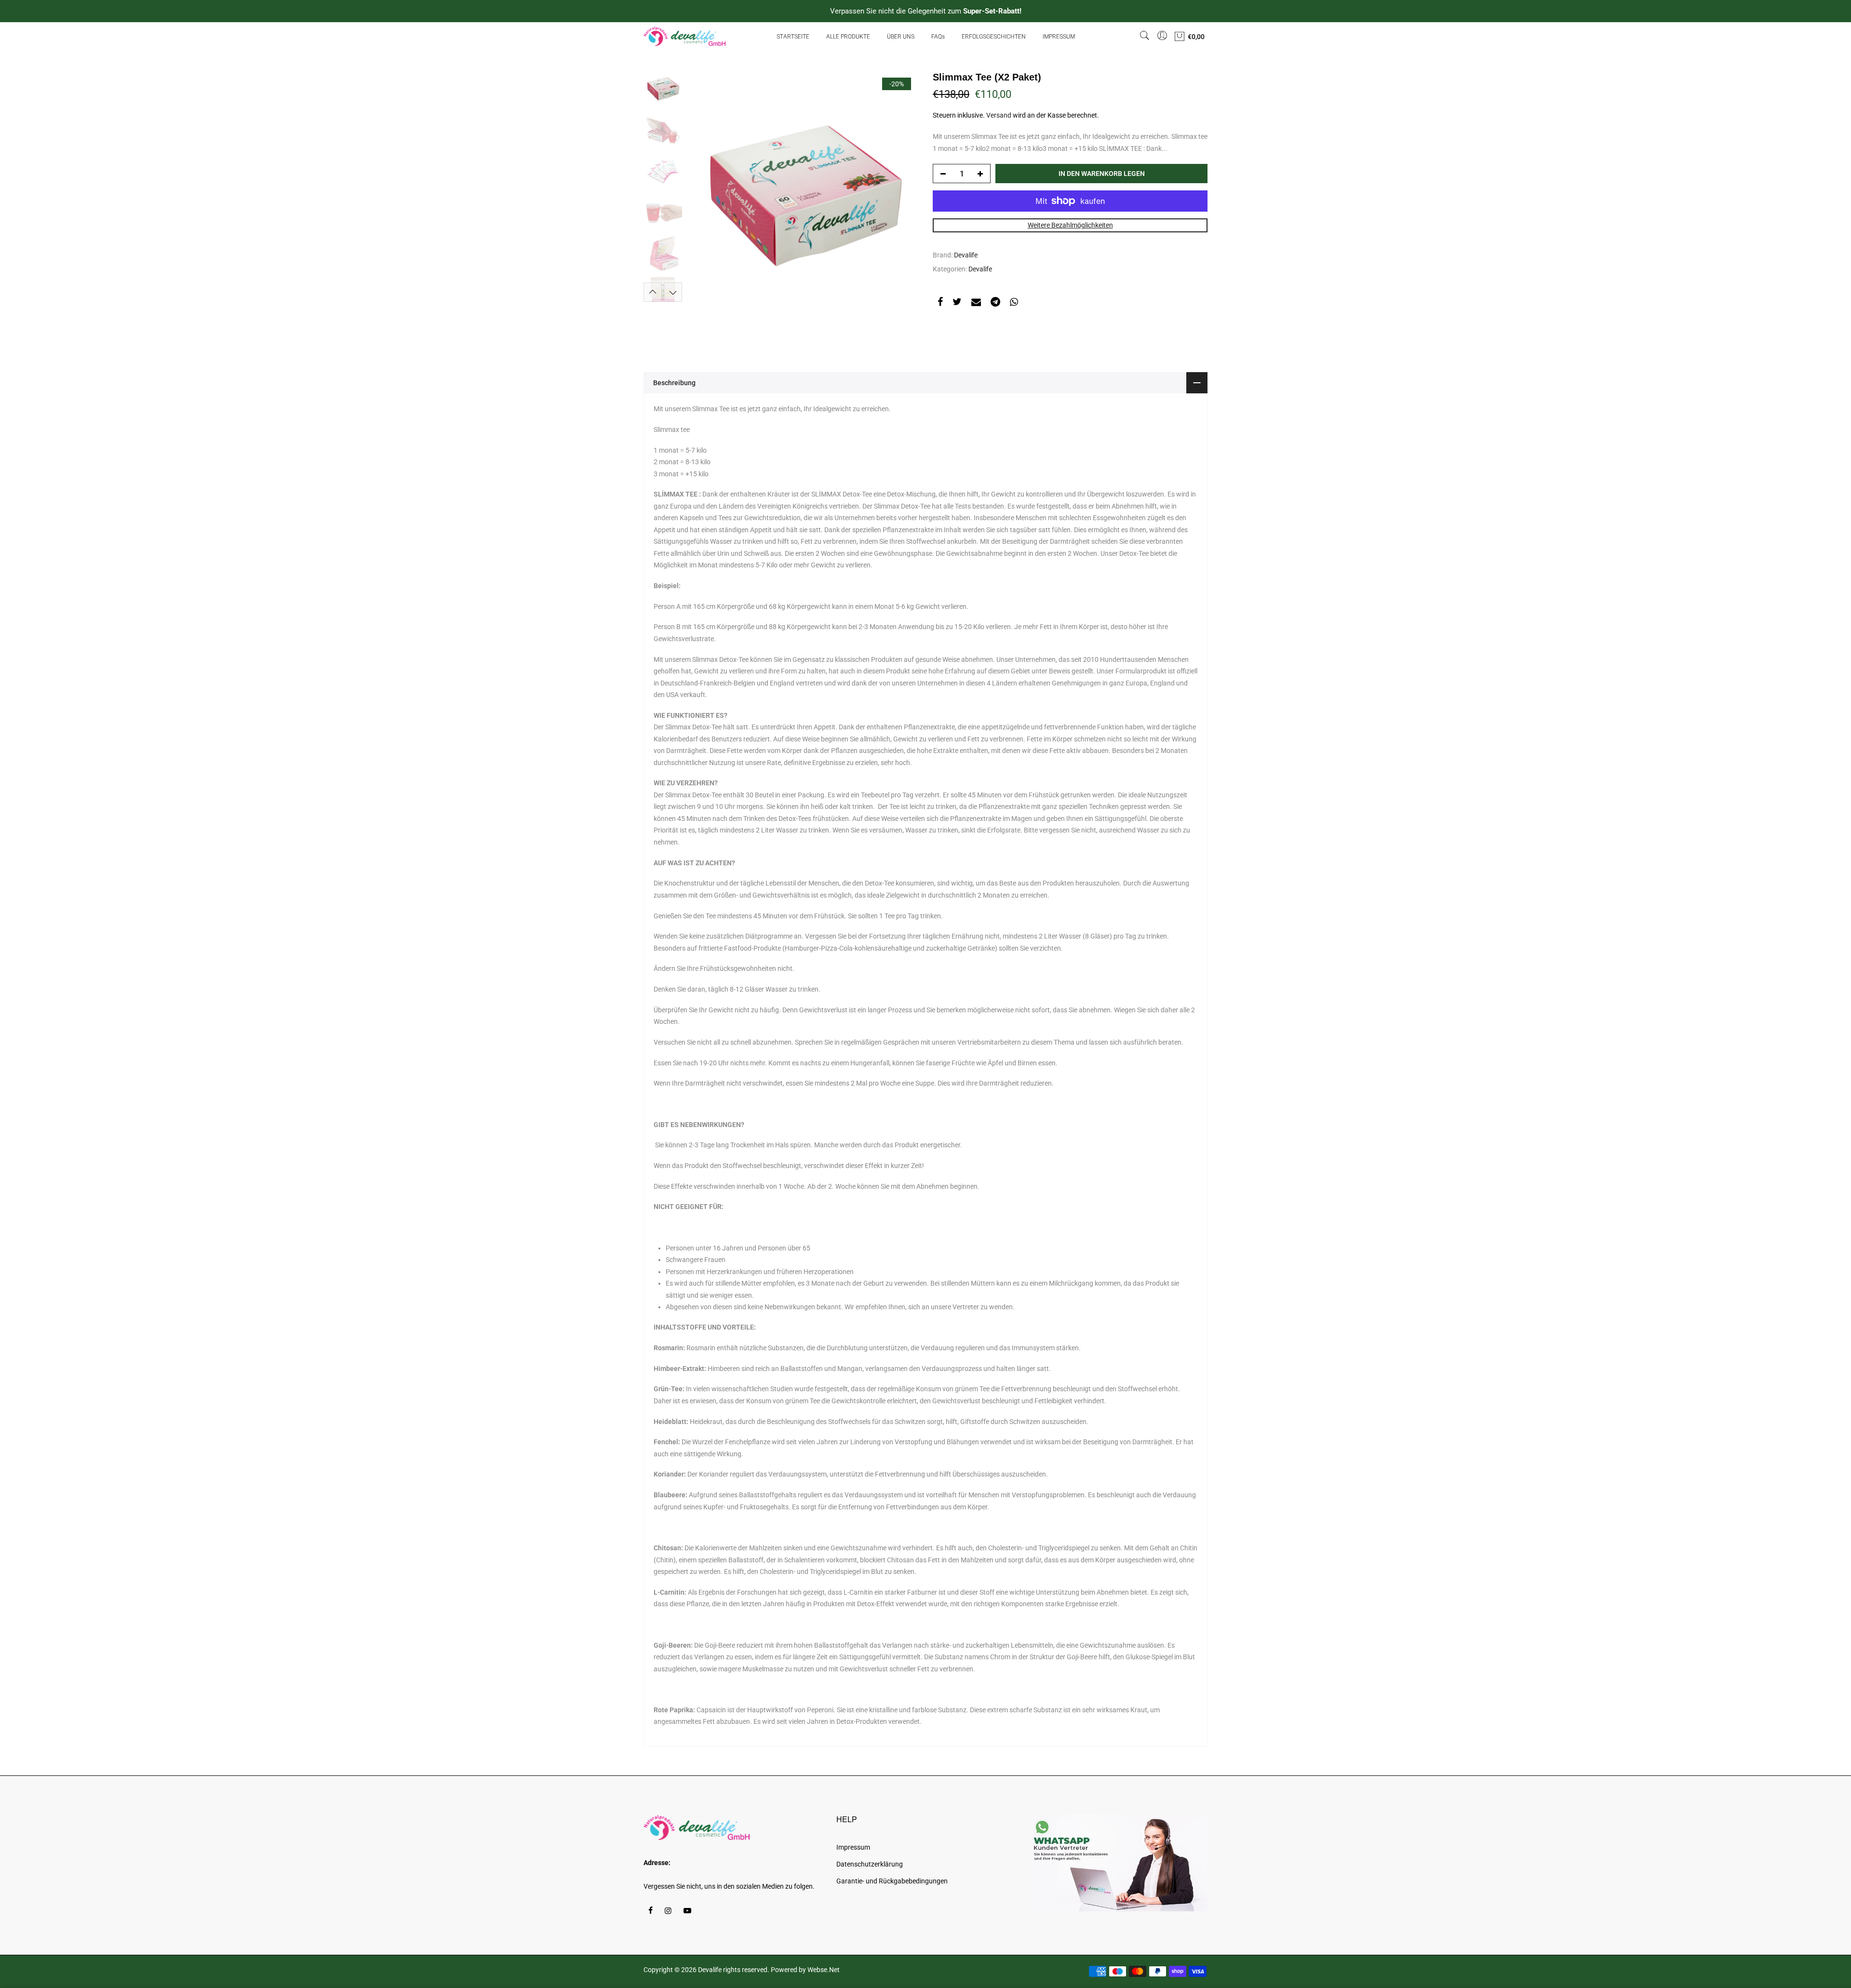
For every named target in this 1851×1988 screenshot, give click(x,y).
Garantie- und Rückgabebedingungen (892, 1881)
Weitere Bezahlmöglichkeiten (1070, 225)
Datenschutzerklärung (870, 1864)
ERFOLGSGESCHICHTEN (994, 37)
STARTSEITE (793, 37)
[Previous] (704, 186)
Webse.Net (824, 1970)
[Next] (901, 186)
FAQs (938, 37)
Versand (999, 115)
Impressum (853, 1847)
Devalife (966, 255)
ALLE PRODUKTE (848, 37)
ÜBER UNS (901, 37)
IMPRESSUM (1059, 37)
